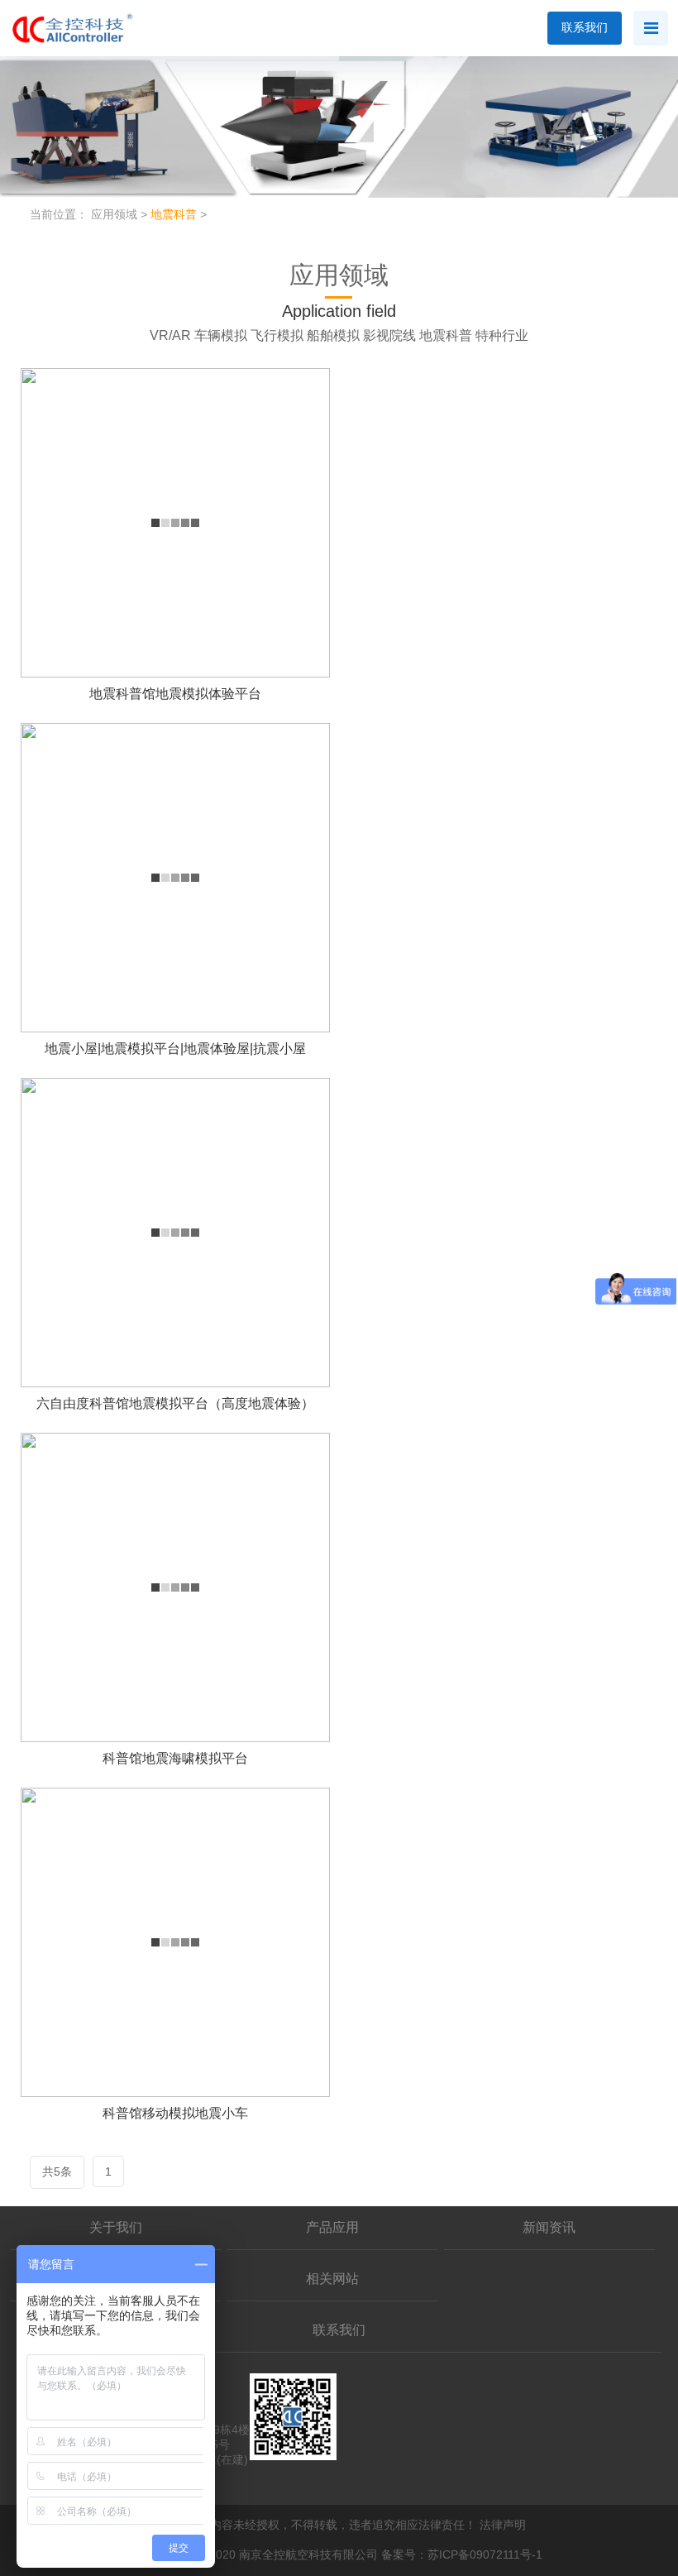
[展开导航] (651, 28)
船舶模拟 (333, 335)
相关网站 (332, 2279)
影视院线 (389, 335)
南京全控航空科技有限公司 (308, 2554)
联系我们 (585, 27)
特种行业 (502, 335)
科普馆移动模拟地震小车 (175, 2113)
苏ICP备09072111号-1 (485, 2554)
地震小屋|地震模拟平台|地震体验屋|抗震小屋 (175, 1049)
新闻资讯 (549, 2227)
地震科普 (174, 214)
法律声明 (503, 2525)
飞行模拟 (277, 335)
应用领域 (114, 214)
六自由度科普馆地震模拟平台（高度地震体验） (175, 1403)
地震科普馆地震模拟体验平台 (175, 694)
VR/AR (170, 335)
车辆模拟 (221, 335)
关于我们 (116, 2227)
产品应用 (332, 2227)
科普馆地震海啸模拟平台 (175, 1758)
